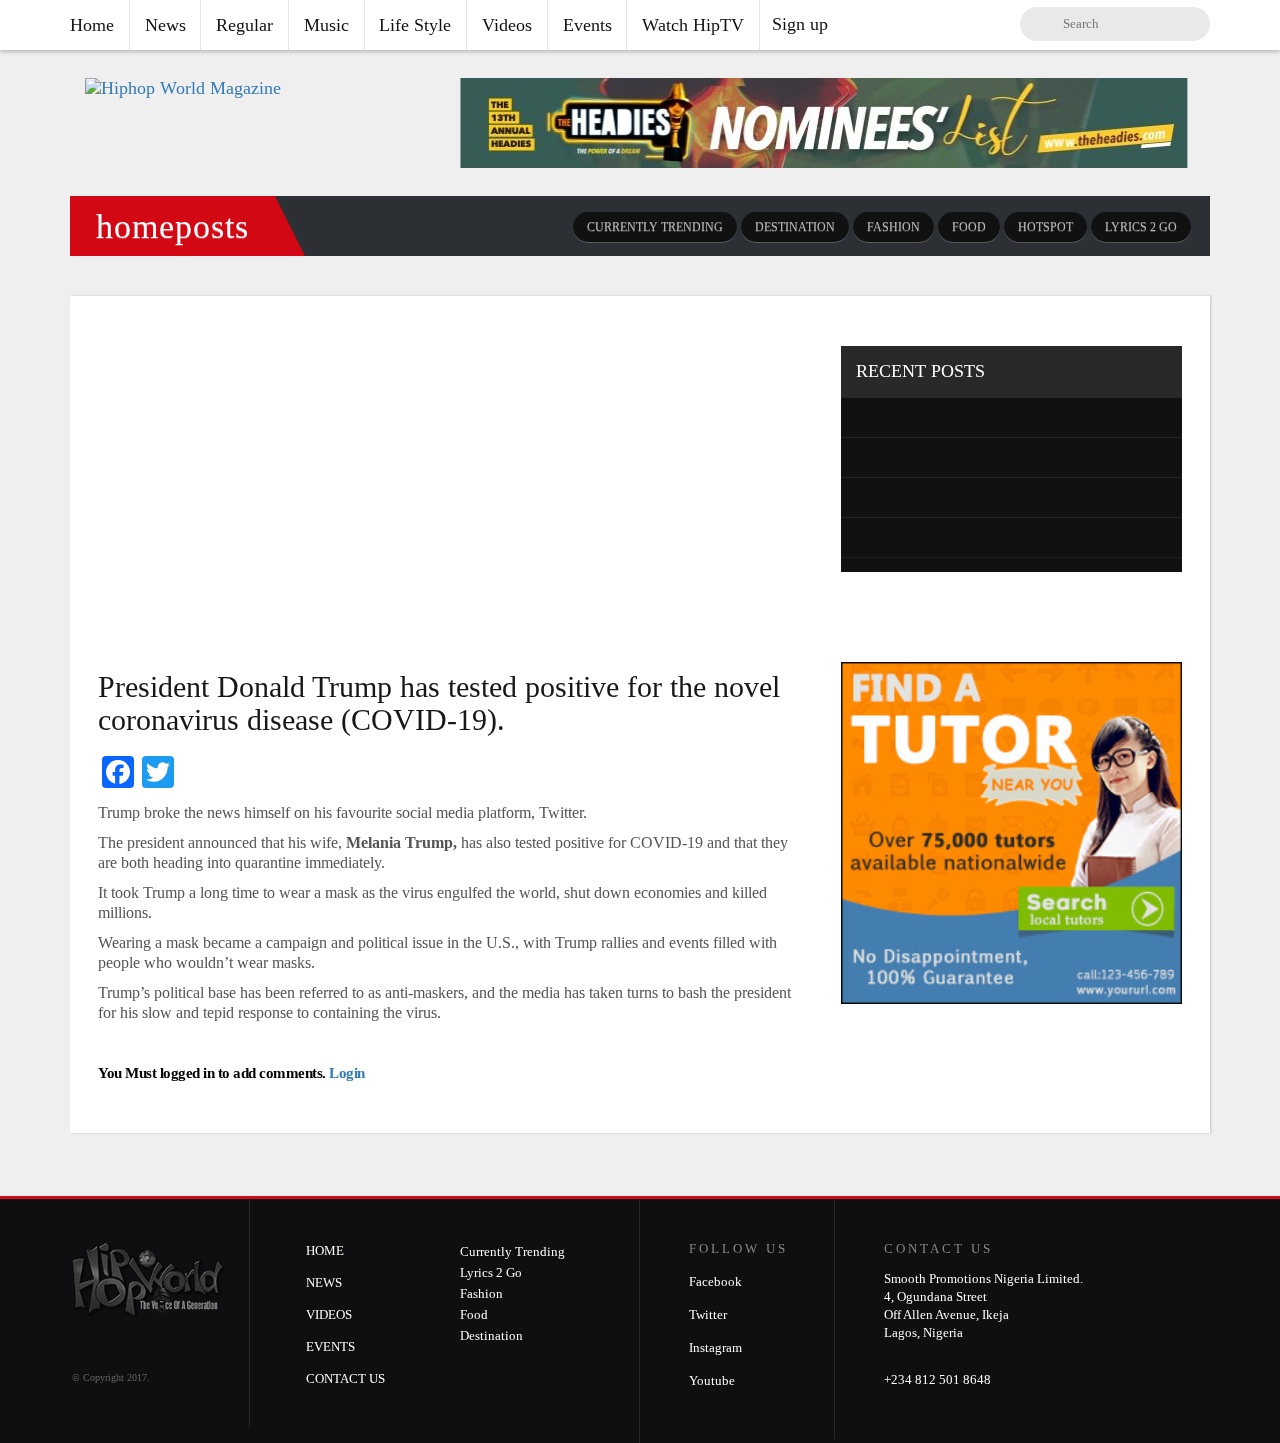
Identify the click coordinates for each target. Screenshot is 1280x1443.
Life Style (415, 25)
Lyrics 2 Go (1141, 227)
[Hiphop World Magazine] (183, 88)
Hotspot (1045, 227)
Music (326, 25)
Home (92, 25)
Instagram (715, 1347)
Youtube (712, 1380)
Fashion (893, 227)
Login (345, 1073)
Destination (795, 227)
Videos (507, 25)
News (165, 25)
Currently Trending (655, 227)
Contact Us (345, 1378)
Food (969, 227)
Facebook (715, 1281)
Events (587, 25)
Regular (244, 25)
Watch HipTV (693, 25)
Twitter (708, 1314)
